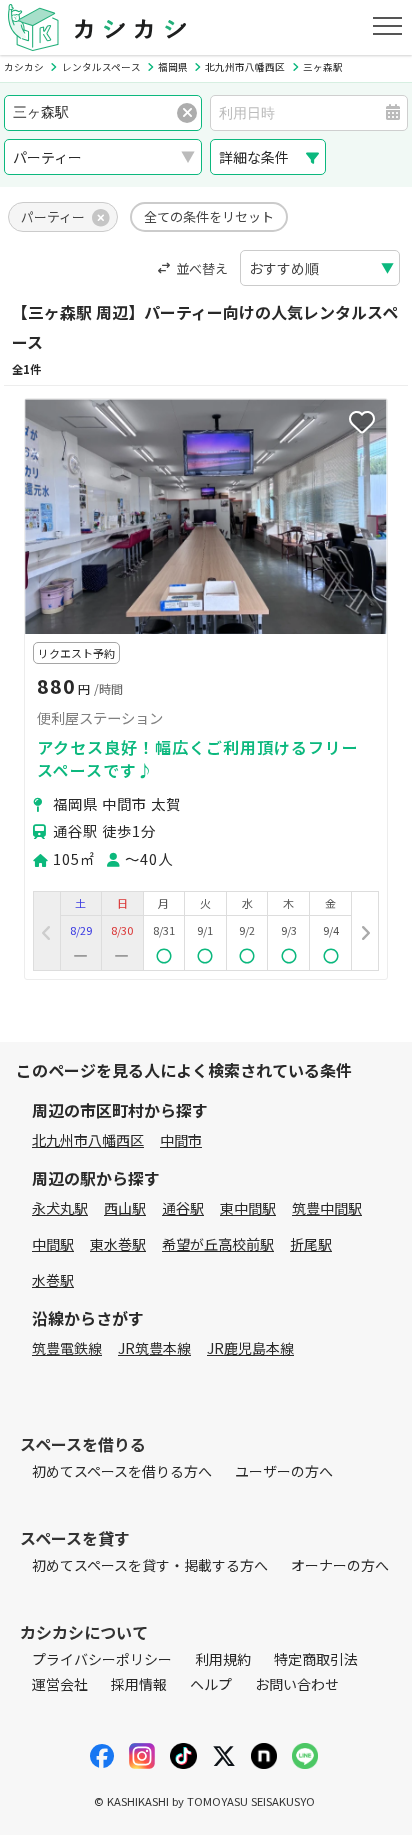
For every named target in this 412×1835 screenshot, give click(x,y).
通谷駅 (183, 1208)
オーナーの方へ (340, 1565)
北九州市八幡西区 (88, 1140)
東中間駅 (248, 1208)
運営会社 (60, 1684)
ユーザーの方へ (284, 1471)
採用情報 (139, 1684)
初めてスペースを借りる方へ (122, 1471)
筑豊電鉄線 (67, 1348)
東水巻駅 (118, 1244)
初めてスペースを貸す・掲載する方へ (150, 1565)
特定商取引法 (316, 1659)
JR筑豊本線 (154, 1348)
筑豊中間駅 (327, 1208)
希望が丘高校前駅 (218, 1244)
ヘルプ (211, 1684)
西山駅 (125, 1208)
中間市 (181, 1140)
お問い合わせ (297, 1684)
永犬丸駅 (60, 1208)
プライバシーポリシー (102, 1659)
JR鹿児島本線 (250, 1348)
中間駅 (53, 1244)
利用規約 (223, 1659)
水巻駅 (53, 1280)
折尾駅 (311, 1244)
